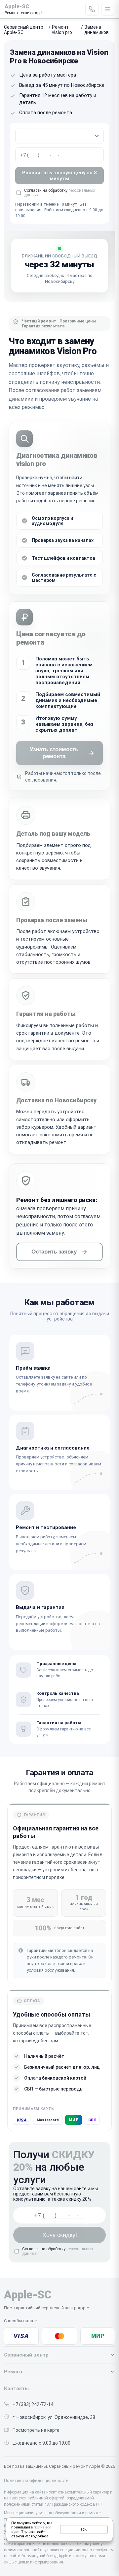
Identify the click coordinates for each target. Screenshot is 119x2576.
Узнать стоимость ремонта (54, 753)
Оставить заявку (54, 1252)
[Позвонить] (92, 9)
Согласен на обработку (58, 2251)
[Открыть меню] (108, 9)
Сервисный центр (26, 2355)
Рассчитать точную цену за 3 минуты (59, 176)
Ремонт (13, 2372)
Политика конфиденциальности (36, 2480)
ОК (84, 2529)
